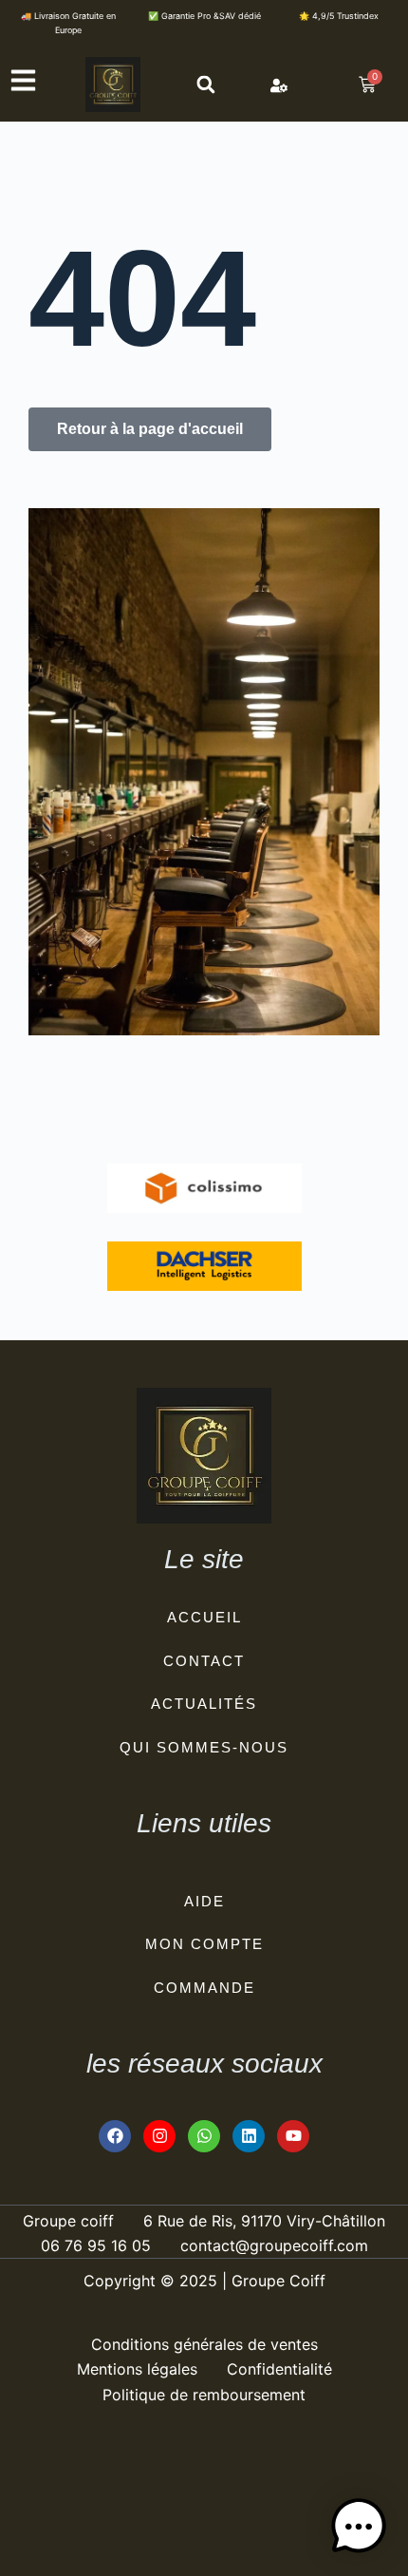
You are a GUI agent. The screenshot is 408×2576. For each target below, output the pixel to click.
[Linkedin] (249, 2136)
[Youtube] (293, 2136)
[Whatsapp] (204, 2136)
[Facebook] (115, 2136)
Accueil (204, 1617)
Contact (204, 1661)
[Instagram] (159, 2136)
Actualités (204, 1704)
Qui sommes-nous (204, 1747)
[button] (205, 84)
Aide (204, 1901)
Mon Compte (204, 1944)
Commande (204, 1988)
